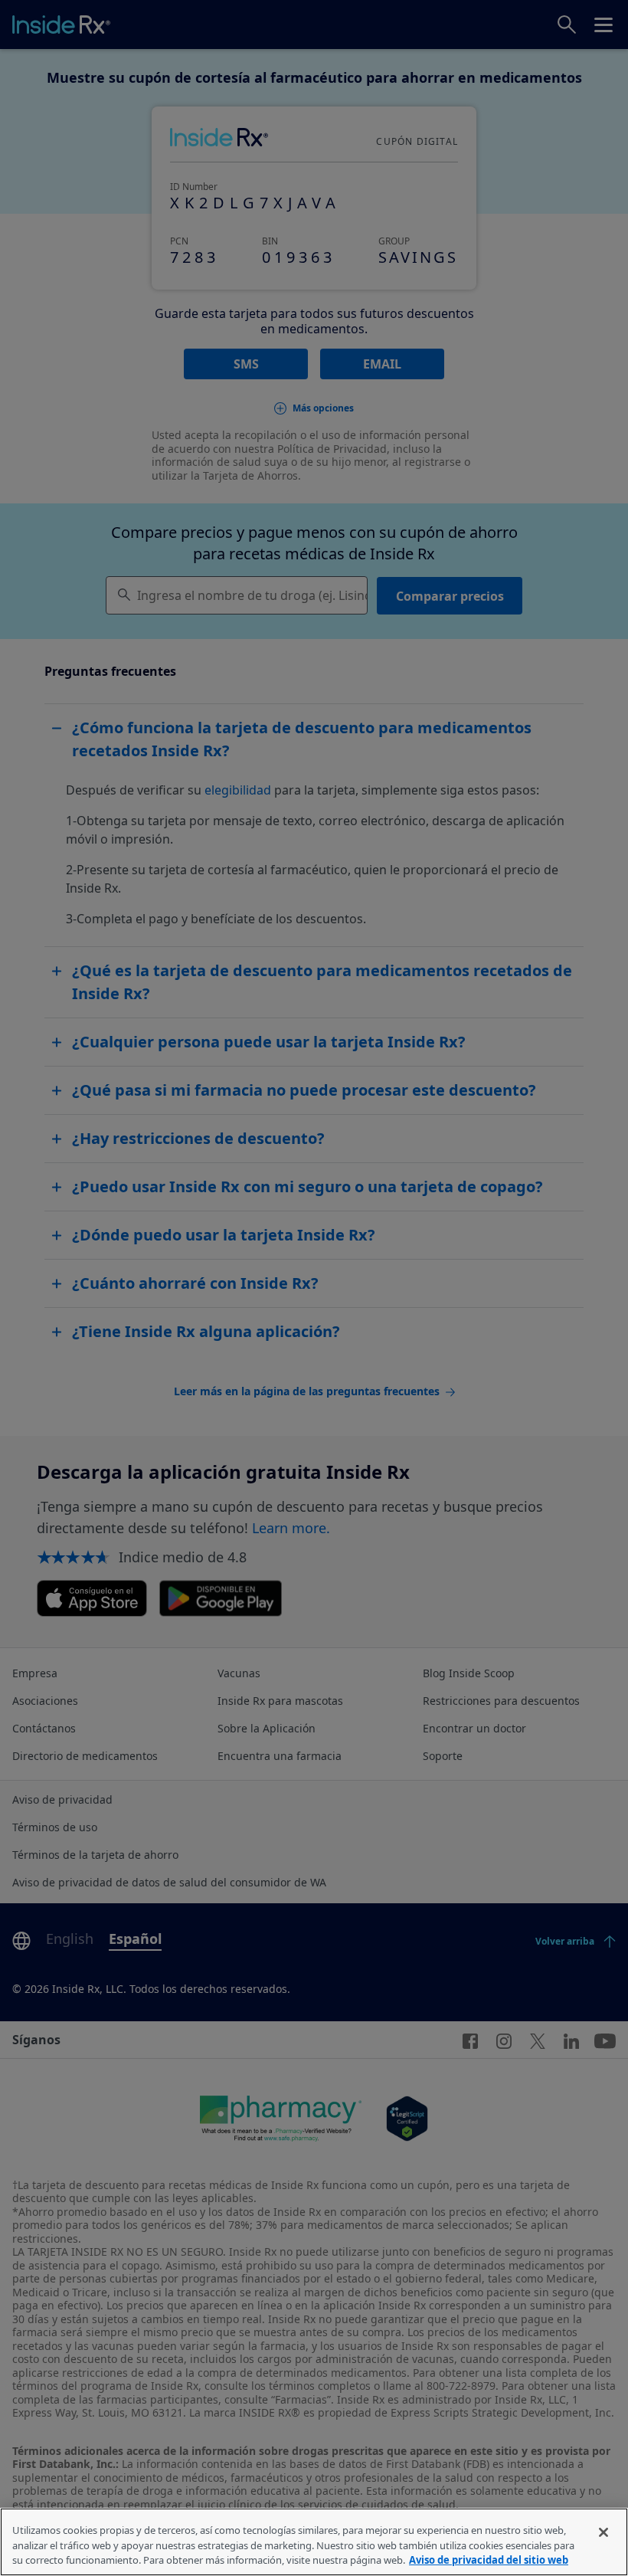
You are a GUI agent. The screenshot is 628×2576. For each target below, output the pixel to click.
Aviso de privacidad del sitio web (489, 2560)
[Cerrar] (603, 2532)
